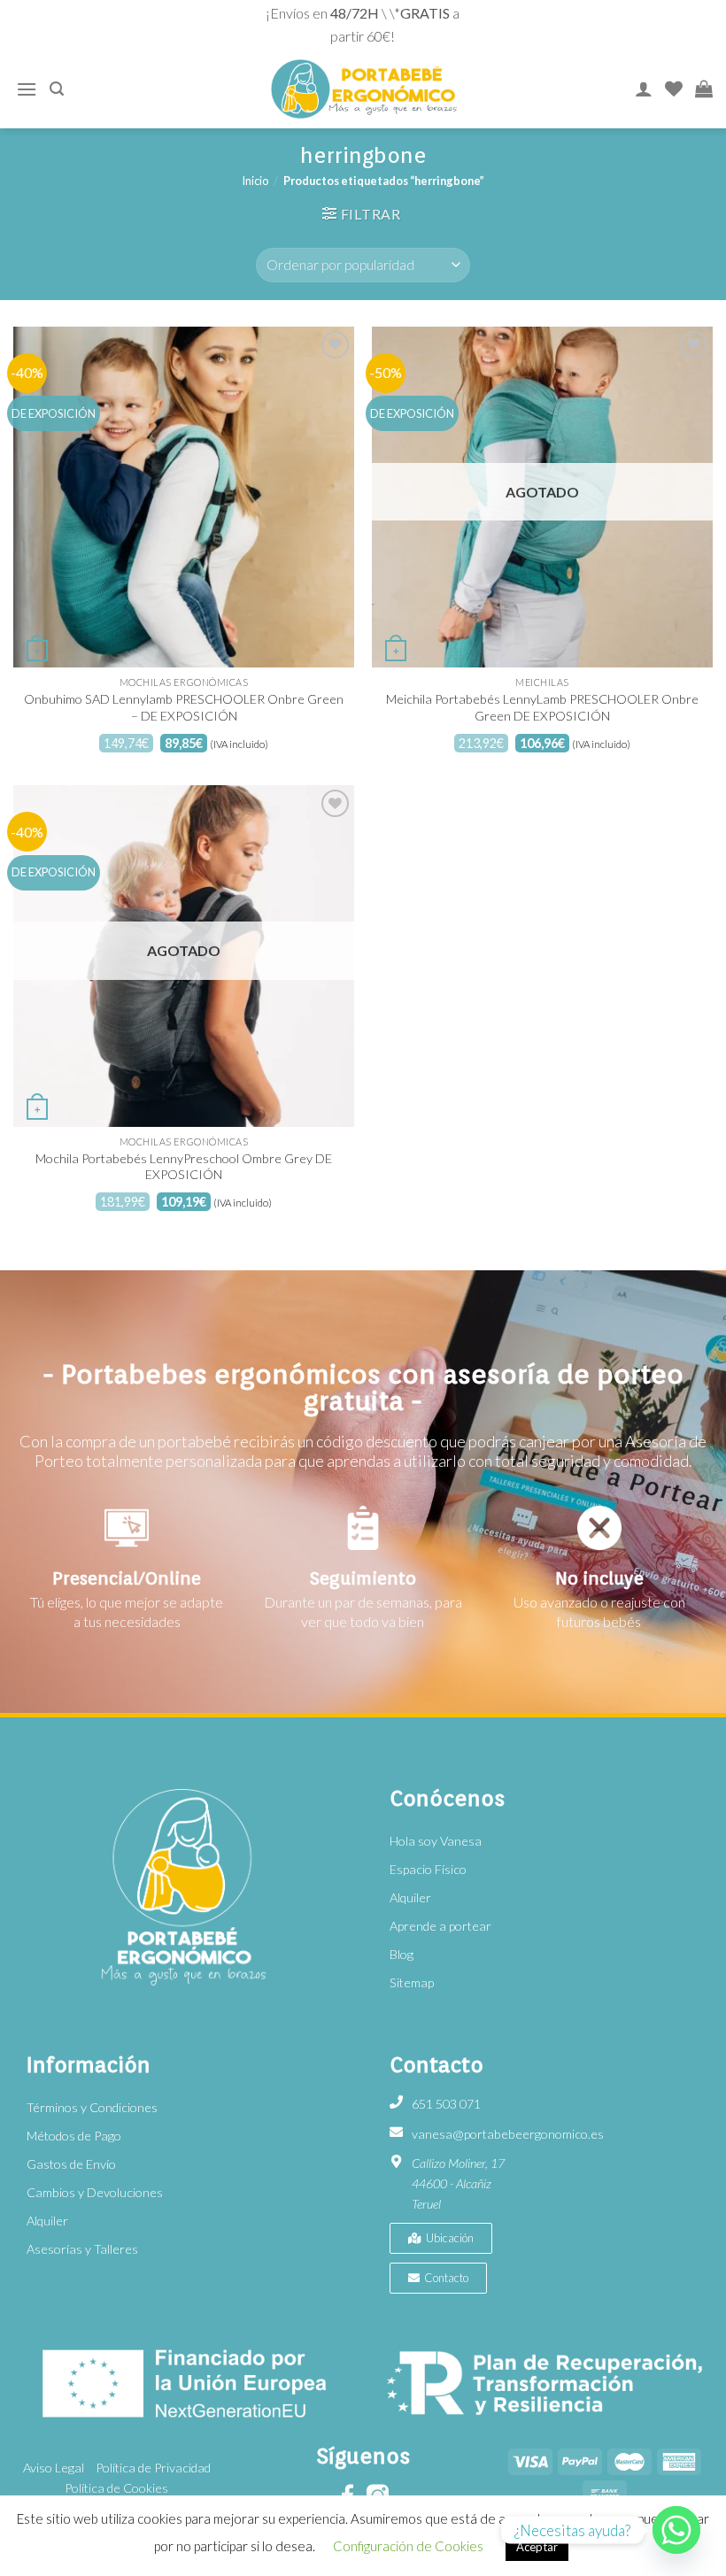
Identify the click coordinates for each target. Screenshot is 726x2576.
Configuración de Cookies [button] (408, 2546)
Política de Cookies (116, 2488)
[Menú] (27, 89)
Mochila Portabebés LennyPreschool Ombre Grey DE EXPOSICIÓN (184, 1167)
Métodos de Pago (74, 2136)
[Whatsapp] (676, 2530)
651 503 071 (446, 2104)
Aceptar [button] (537, 2547)
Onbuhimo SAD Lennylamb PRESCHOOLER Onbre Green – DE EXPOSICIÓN (184, 707)
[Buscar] (57, 89)
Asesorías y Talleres (82, 2249)
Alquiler (410, 1897)
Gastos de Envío (71, 2164)
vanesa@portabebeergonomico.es (508, 2134)
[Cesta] (704, 89)
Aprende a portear (440, 1926)
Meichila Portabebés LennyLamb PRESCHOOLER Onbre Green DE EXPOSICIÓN (542, 707)
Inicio (255, 181)
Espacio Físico (428, 1869)
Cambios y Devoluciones (95, 2192)
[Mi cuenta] (644, 89)
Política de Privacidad (153, 2468)
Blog (402, 1954)
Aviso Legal (54, 2468)
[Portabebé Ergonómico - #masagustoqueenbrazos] (364, 89)
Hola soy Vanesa (436, 1841)
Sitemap (412, 1982)
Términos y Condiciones (92, 2107)
